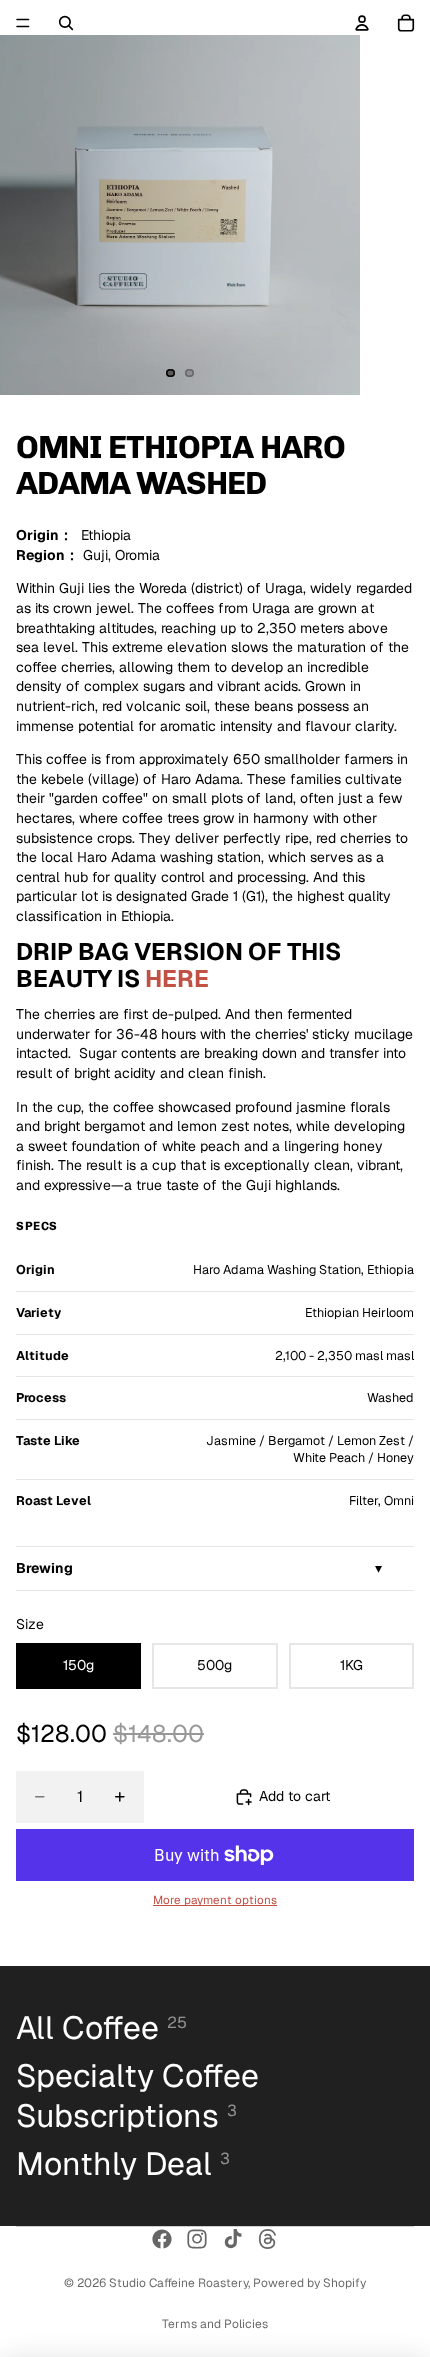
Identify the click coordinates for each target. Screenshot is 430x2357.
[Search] (66, 23)
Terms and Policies (215, 2324)
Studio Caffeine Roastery (178, 2283)
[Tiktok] (233, 2239)
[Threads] (268, 2239)
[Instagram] (197, 2239)
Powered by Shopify (309, 2283)
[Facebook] (162, 2239)
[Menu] (23, 23)
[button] (215, 1569)
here (177, 978)
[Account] (362, 23)
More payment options (215, 1899)
